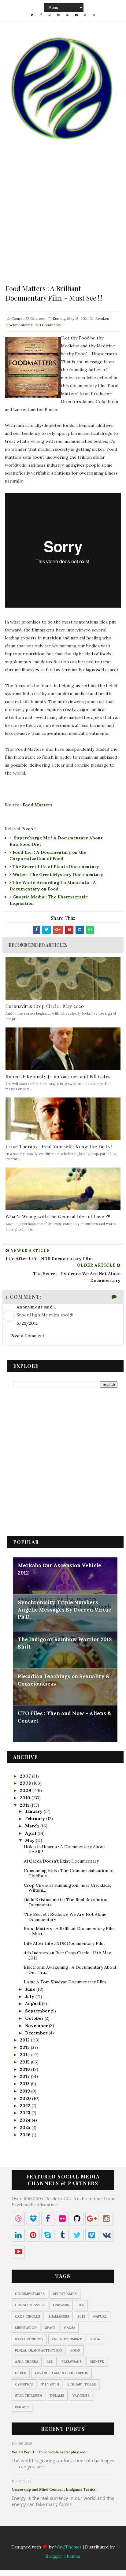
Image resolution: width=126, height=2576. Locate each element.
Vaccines (81, 2396)
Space (50, 2328)
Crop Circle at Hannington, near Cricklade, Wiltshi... (67, 1888)
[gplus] (50, 15)
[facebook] (41, 15)
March (33, 1826)
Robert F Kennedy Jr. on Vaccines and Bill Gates (58, 1076)
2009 (26, 1790)
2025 (26, 2127)
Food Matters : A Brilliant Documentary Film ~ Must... (69, 1931)
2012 (25, 2040)
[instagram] (58, 15)
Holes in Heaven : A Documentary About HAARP (65, 1849)
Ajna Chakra (27, 2362)
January (34, 1811)
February (36, 1819)
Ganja (70, 2328)
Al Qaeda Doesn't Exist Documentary (61, 1861)
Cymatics (24, 2384)
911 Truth (50, 2384)
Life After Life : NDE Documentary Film (64, 1943)
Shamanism (59, 2316)
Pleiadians (72, 2362)
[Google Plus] (50, 2538)
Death (21, 2373)
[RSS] (67, 2538)
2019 (26, 2091)
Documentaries (19, 325)
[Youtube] (85, 2538)
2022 (26, 2106)
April (31, 1833)
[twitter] (32, 15)
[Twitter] (32, 2538)
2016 (26, 2069)
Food (75, 2350)
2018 (25, 2084)
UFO (81, 2305)
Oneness (61, 2305)
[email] (76, 15)
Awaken (102, 318)
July (30, 1997)
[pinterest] (94, 15)
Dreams (57, 2396)
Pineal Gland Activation (39, 2350)
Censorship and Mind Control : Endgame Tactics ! (55, 2489)
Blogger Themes (63, 2556)
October (35, 2018)
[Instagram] (58, 2538)
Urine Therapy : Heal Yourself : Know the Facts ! (59, 1146)
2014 (26, 2055)
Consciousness (30, 2305)
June (31, 1989)
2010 (26, 1798)
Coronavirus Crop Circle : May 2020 (45, 1006)
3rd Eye (97, 2362)
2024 (26, 2120)
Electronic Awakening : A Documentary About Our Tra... (70, 1970)
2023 (26, 2113)
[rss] (67, 15)
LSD (50, 2362)
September (38, 2011)
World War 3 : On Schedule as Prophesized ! (50, 2452)
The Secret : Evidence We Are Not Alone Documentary (65, 1917)
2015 (25, 2062)
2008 (26, 1783)
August (33, 2004)
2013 (25, 2047)
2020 (26, 2098)
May (30, 1840)
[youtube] (85, 15)
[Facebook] (41, 2538)
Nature (100, 2316)
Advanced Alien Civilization (61, 2373)
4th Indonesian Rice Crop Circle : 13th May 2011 (67, 1955)
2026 (26, 2135)
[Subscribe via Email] (76, 2538)
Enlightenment (67, 2339)
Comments (50, 325)
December (37, 2033)
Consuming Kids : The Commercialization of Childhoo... (69, 1873)
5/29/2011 (27, 1323)
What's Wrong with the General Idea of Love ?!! (58, 1216)
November (37, 2026)
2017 (25, 2076)
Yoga (95, 2339)
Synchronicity (29, 2339)
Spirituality (65, 2294)
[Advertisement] (63, 221)
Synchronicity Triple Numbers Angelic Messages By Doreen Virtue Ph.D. (65, 1610)
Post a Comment (27, 1336)
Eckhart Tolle (82, 2384)
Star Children (28, 2396)
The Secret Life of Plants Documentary (56, 867)
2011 (25, 1805)
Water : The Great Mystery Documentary (58, 875)
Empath (22, 2407)
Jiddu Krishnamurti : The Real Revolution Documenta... (66, 1902)
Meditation (26, 2328)
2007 (26, 1776)
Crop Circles (28, 2316)
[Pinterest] (94, 2538)
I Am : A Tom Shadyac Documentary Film (65, 1982)
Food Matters (37, 805)
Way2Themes (68, 2547)
